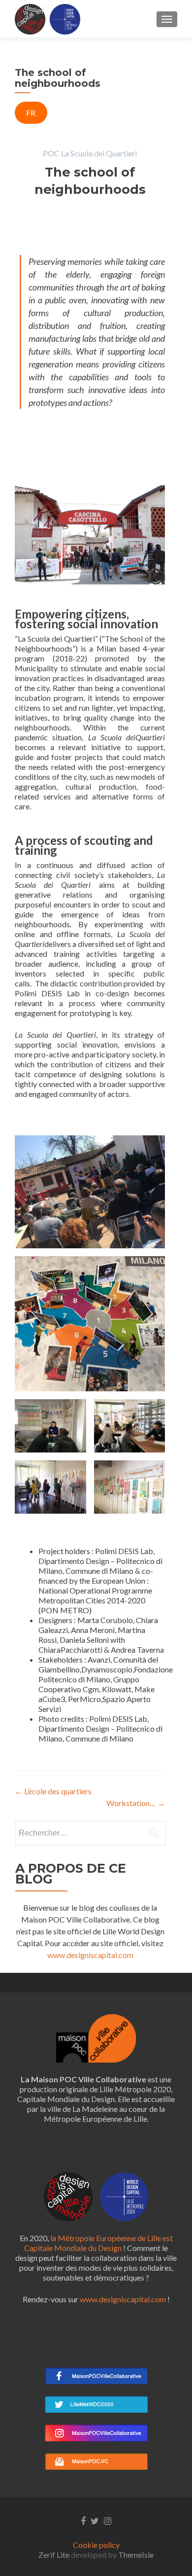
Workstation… (136, 1803)
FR (31, 113)
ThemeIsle (136, 2555)
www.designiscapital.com (90, 1955)
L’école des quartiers (53, 1791)
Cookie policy (96, 2545)
